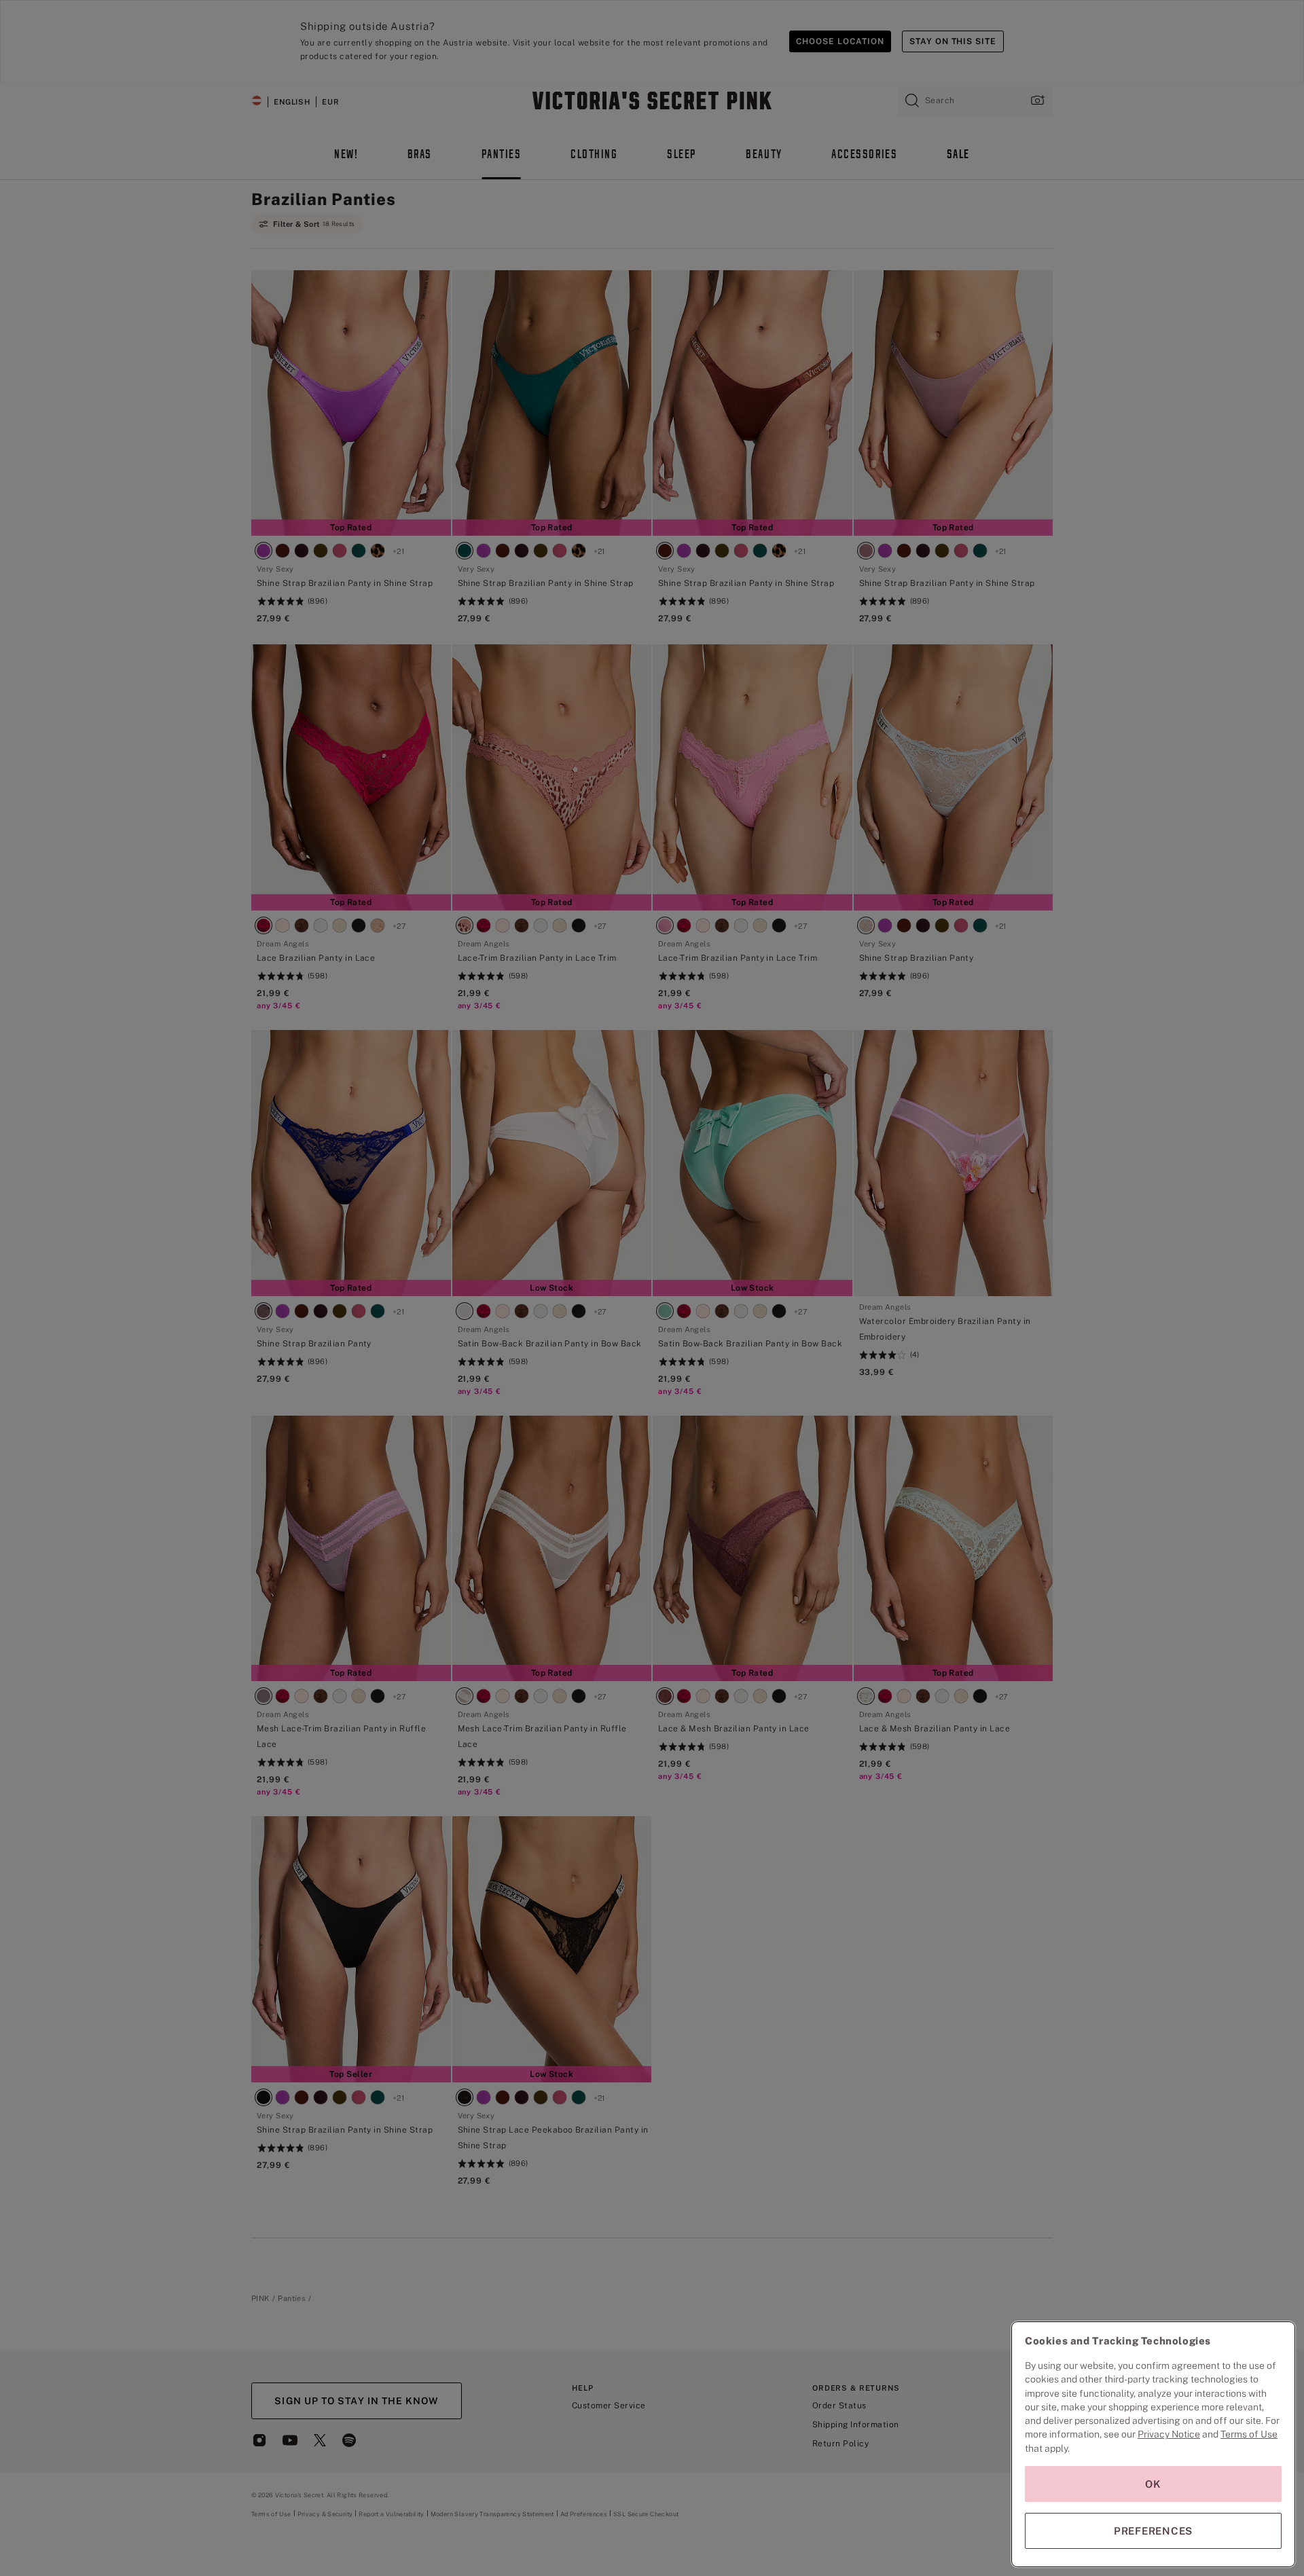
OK (1153, 2484)
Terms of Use (1249, 2434)
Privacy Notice (1169, 2434)
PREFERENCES (1153, 2531)
